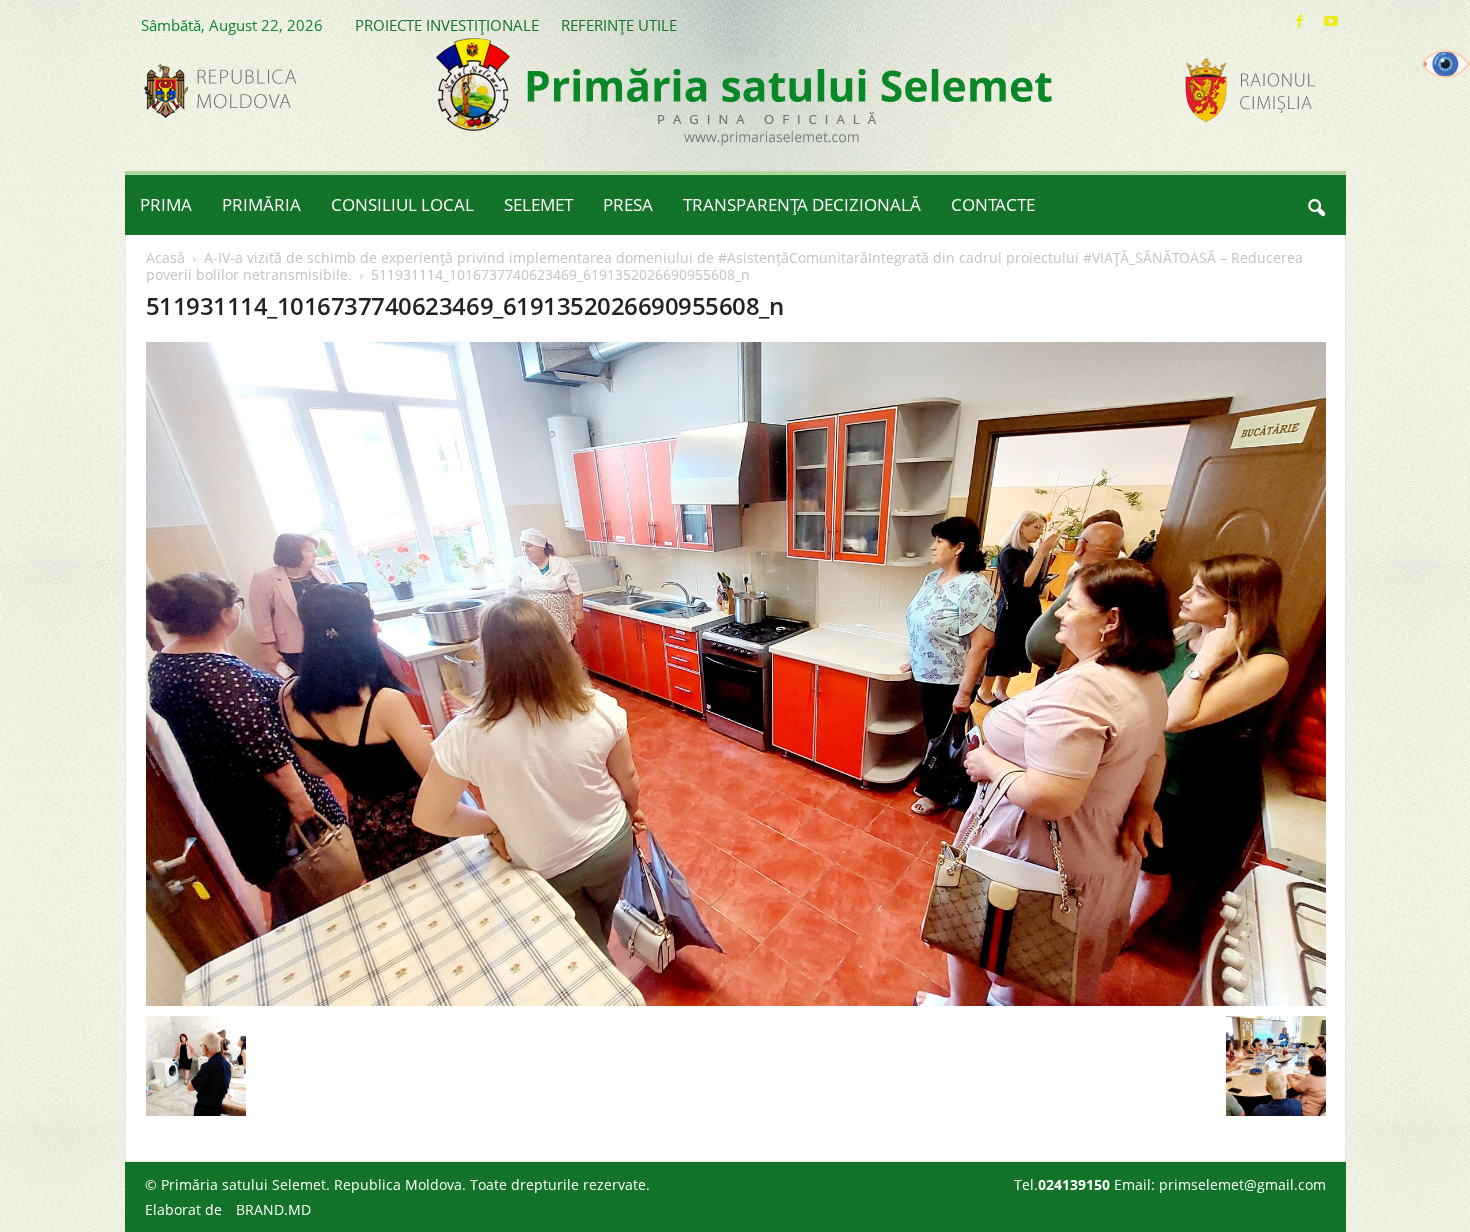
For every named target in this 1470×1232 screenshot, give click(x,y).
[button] (1316, 205)
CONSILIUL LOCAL (402, 204)
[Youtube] (1331, 21)
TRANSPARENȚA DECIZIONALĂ (802, 204)
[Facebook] (1300, 21)
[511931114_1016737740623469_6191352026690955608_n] (736, 674)
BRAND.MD (273, 1209)
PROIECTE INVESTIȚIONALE (447, 25)
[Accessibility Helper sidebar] (1446, 64)
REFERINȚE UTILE (619, 25)
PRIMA (166, 204)
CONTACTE (993, 204)
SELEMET (538, 204)
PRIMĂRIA (261, 204)
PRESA (628, 204)
